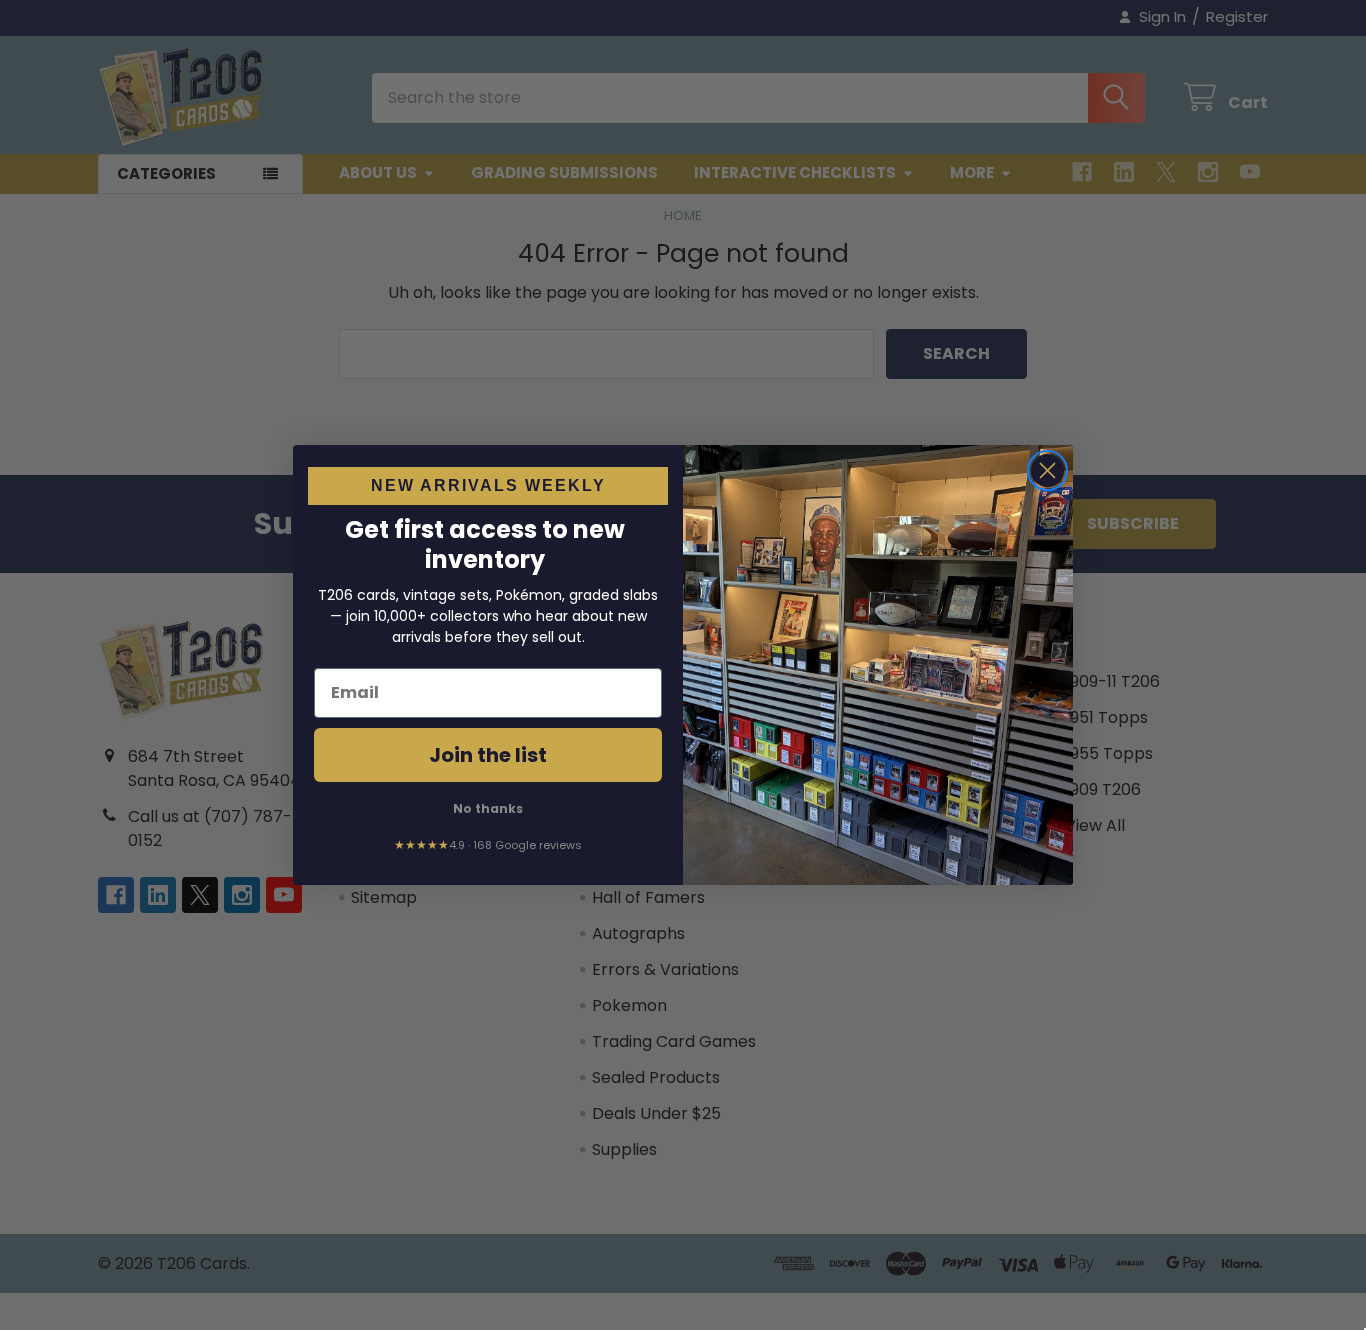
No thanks (488, 808)
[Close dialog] (1047, 470)
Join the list (488, 755)
